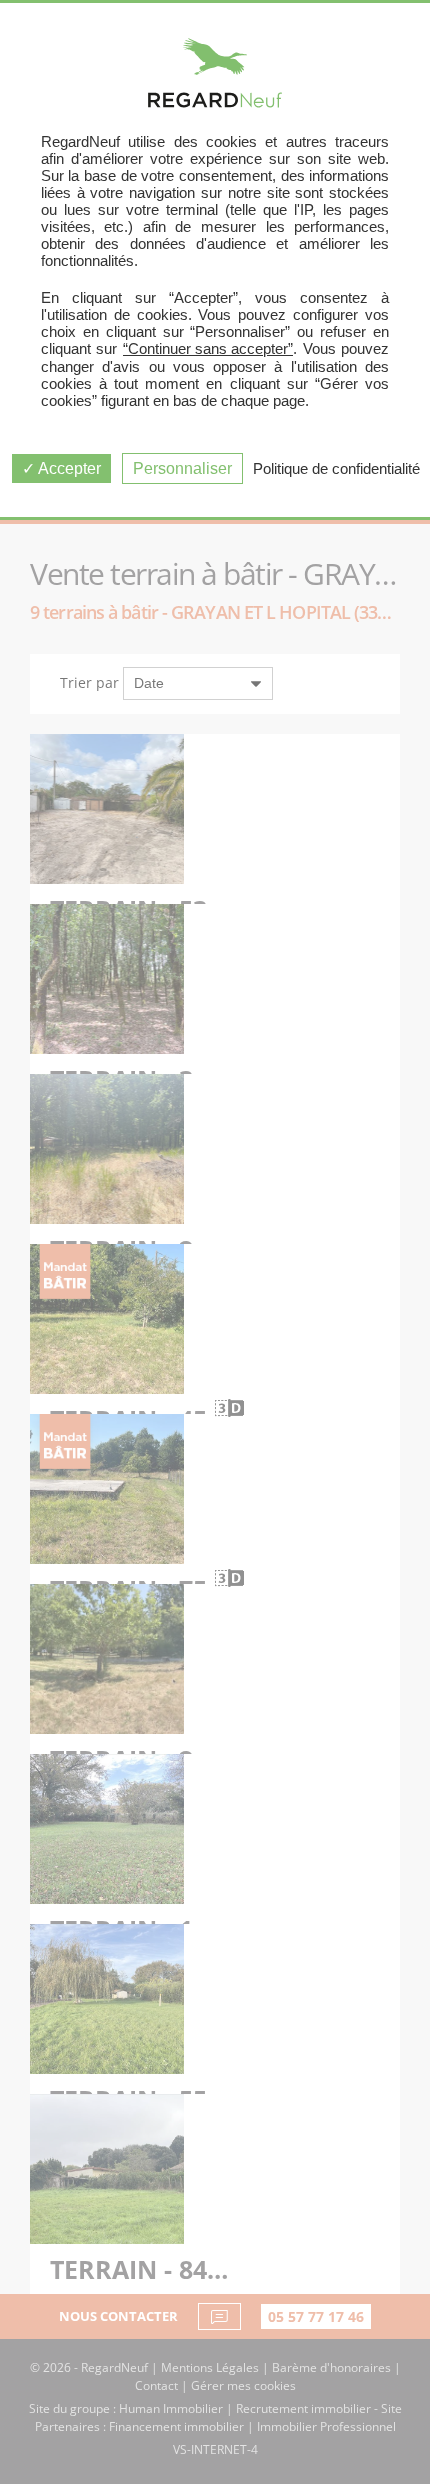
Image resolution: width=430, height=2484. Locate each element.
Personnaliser (182, 468)
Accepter (68, 468)
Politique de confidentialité (336, 468)
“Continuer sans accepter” (208, 348)
